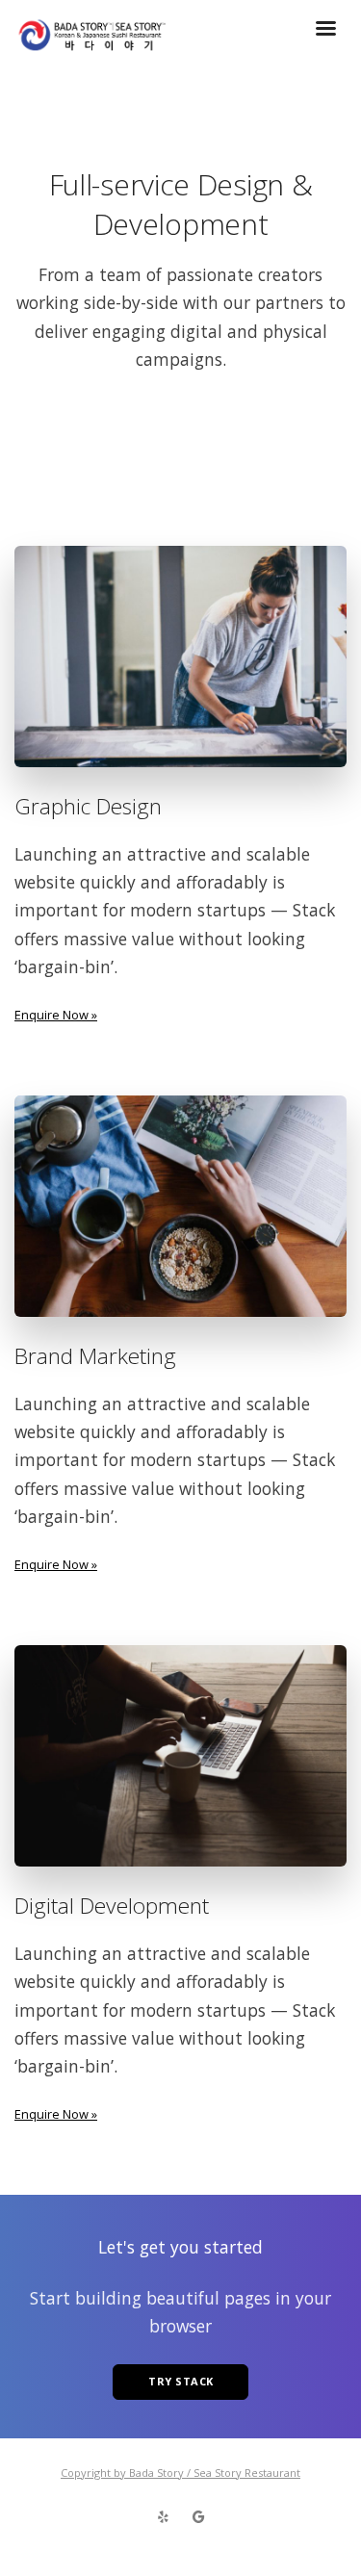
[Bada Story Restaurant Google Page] (198, 2517)
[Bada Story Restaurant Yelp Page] (163, 2517)
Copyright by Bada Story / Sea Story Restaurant (180, 2473)
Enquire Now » (56, 1015)
